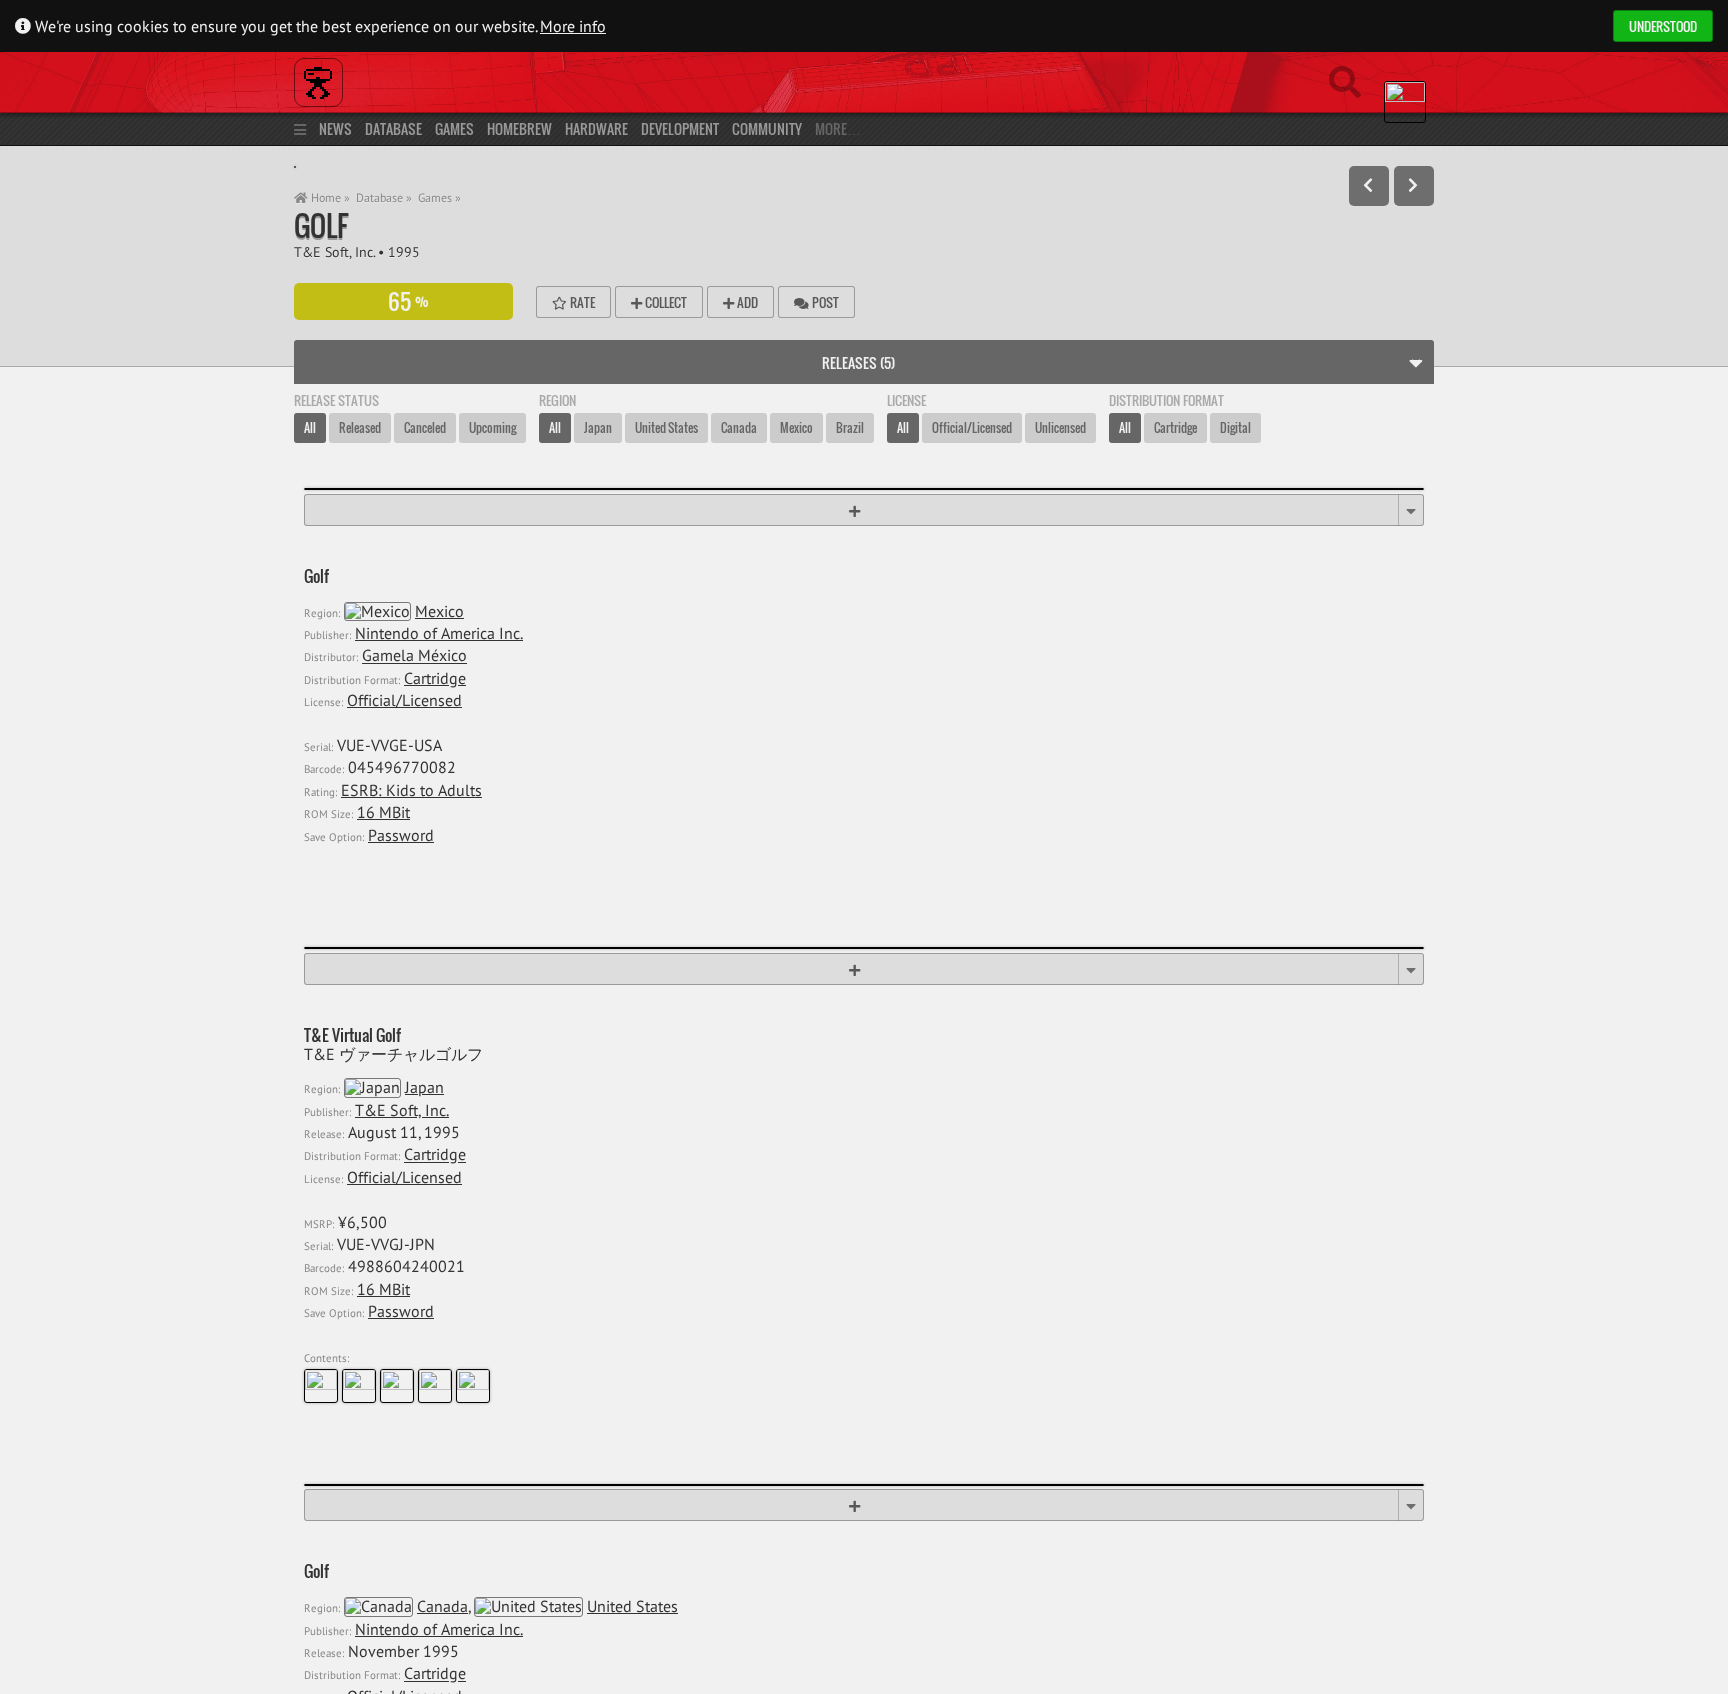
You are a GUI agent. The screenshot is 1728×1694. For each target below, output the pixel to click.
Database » (384, 197)
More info (573, 26)
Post (824, 302)
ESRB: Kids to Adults (411, 790)
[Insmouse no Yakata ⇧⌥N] (1414, 186)
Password (401, 835)
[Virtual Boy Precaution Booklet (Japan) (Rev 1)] (473, 1386)
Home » (329, 197)
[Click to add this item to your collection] (864, 510)
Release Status (336, 400)
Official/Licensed (404, 700)
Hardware (596, 128)
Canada (442, 1606)
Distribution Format (1166, 400)
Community (767, 128)
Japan (424, 1087)
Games (454, 128)
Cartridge (435, 678)
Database (393, 128)
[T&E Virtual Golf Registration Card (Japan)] (321, 1386)
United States (632, 1606)
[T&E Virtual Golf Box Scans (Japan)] (397, 1386)
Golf (321, 225)
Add (746, 302)
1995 (404, 251)
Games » (439, 197)
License (906, 400)
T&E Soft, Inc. (334, 251)
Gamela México (414, 656)
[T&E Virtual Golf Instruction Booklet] (435, 1386)
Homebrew (519, 128)
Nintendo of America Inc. (439, 633)
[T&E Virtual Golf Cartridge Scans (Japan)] (359, 1386)
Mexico (439, 611)
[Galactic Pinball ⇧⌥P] (1369, 186)
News (335, 128)
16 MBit (383, 812)
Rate (581, 302)
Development (680, 128)
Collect (664, 302)
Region (557, 400)
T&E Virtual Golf (352, 1035)
